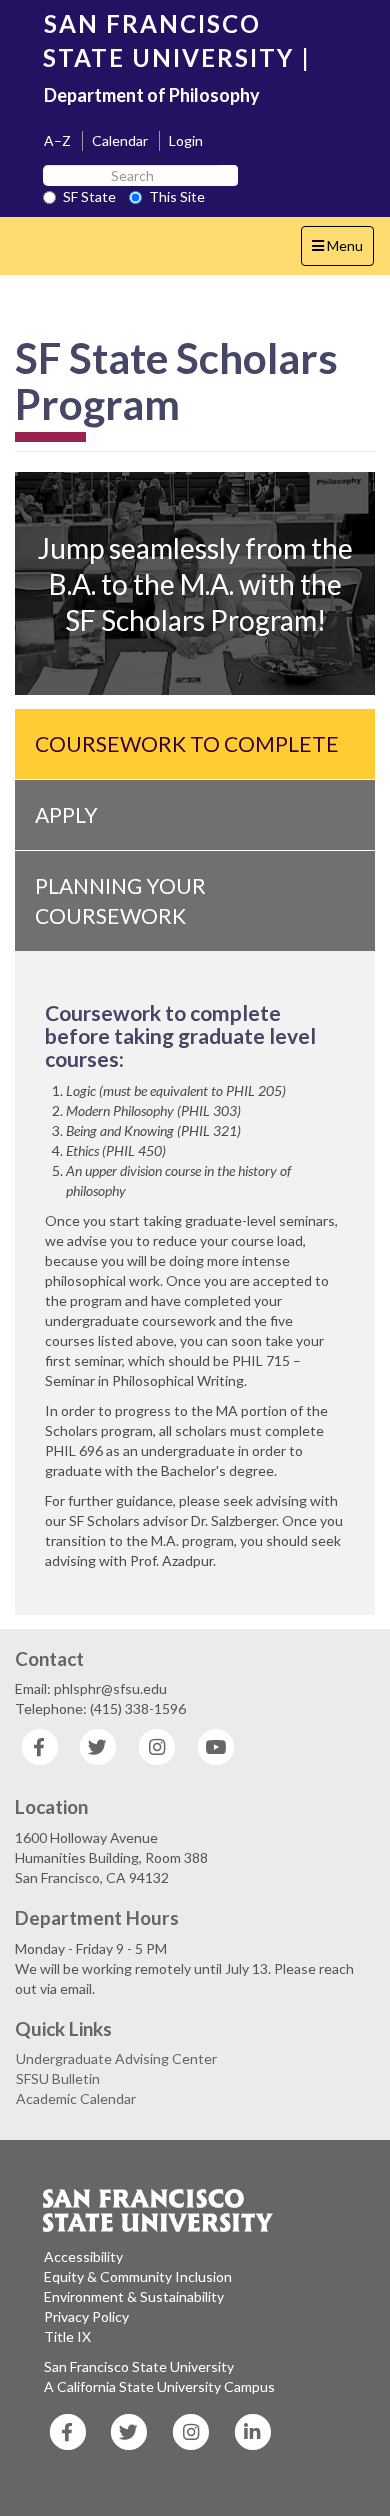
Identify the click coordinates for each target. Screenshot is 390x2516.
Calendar (120, 140)
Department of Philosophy (152, 95)
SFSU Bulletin (58, 2078)
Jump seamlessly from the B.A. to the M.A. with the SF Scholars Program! (195, 584)
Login (186, 140)
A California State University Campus (159, 2386)
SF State (89, 196)
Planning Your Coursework (120, 900)
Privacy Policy (86, 2316)
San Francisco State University (139, 2366)
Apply (66, 814)
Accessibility (83, 2256)
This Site (177, 196)
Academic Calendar (76, 2098)
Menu (342, 251)
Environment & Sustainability (134, 2296)
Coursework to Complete (187, 743)
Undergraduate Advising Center (116, 2058)
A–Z (57, 140)
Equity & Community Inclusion (138, 2276)
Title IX (67, 2336)
